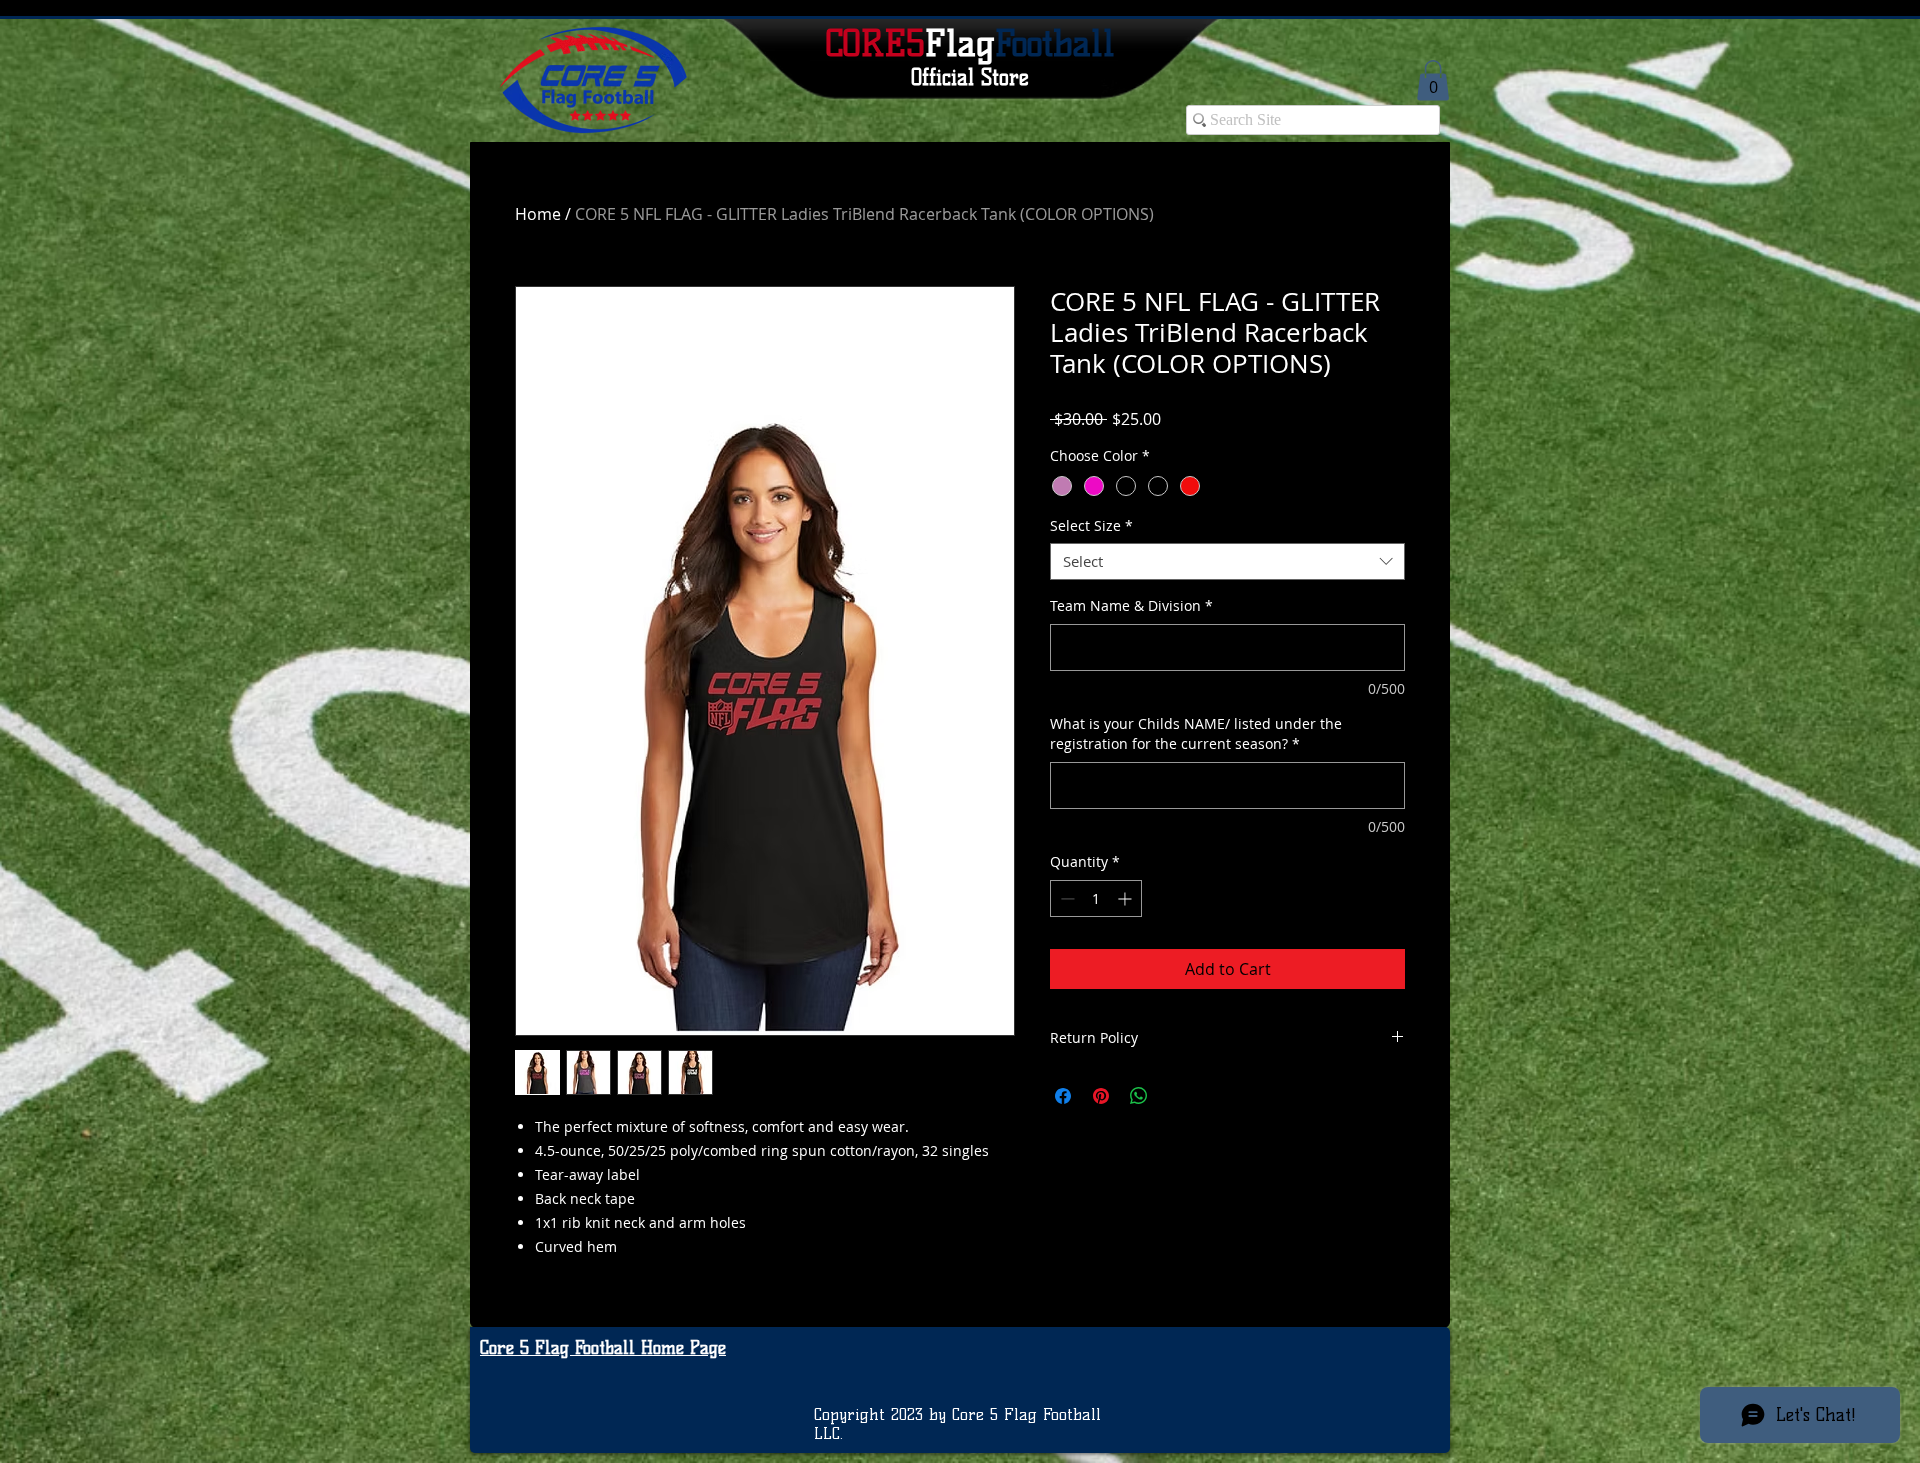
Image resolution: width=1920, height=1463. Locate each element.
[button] (1433, 80)
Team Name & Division (1131, 605)
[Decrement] (1065, 898)
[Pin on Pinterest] (1101, 1096)
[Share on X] (1177, 1096)
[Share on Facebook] (1063, 1096)
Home (538, 214)
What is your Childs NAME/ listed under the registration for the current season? (1196, 733)
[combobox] (1227, 562)
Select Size (1091, 526)
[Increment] (1126, 898)
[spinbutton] (1096, 898)
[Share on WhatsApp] (1139, 1096)
